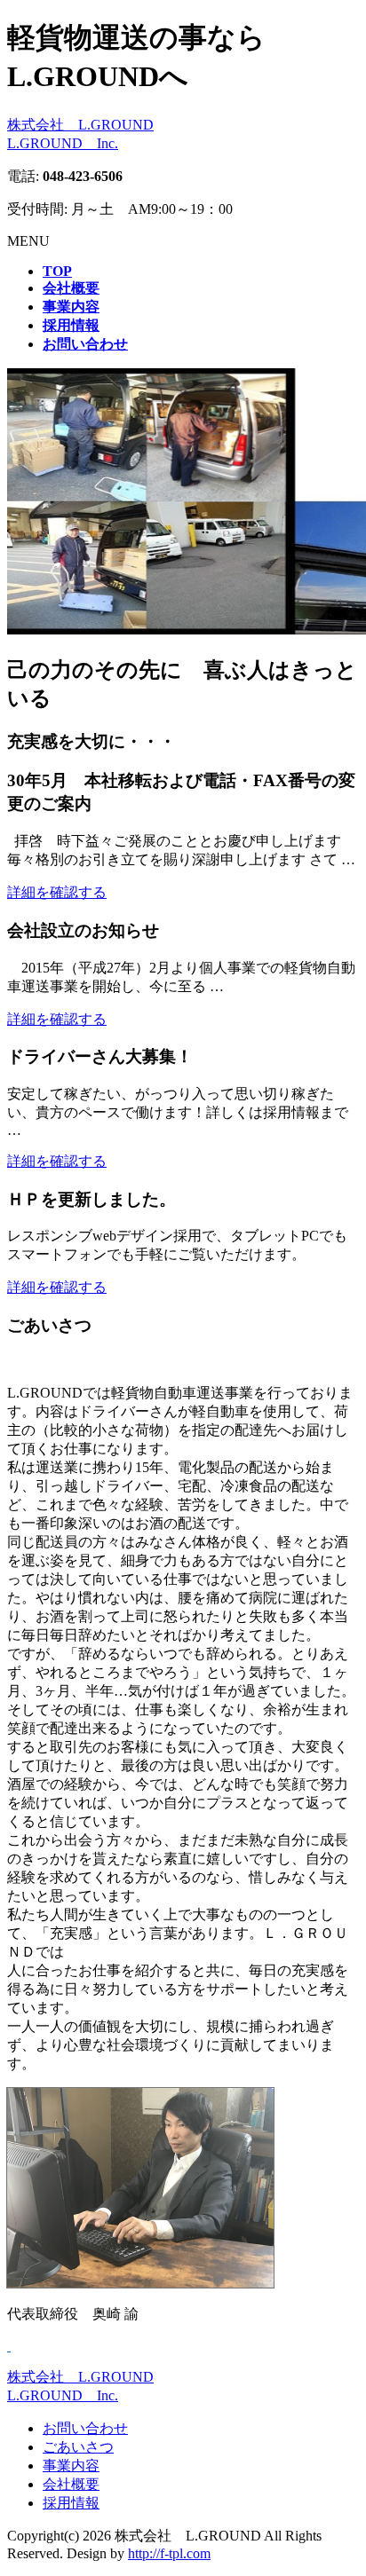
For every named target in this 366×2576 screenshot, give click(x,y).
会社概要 (71, 2484)
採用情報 (71, 2503)
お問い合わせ (85, 2428)
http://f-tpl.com (169, 2553)
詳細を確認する (57, 892)
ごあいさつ (78, 2447)
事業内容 (71, 2466)
